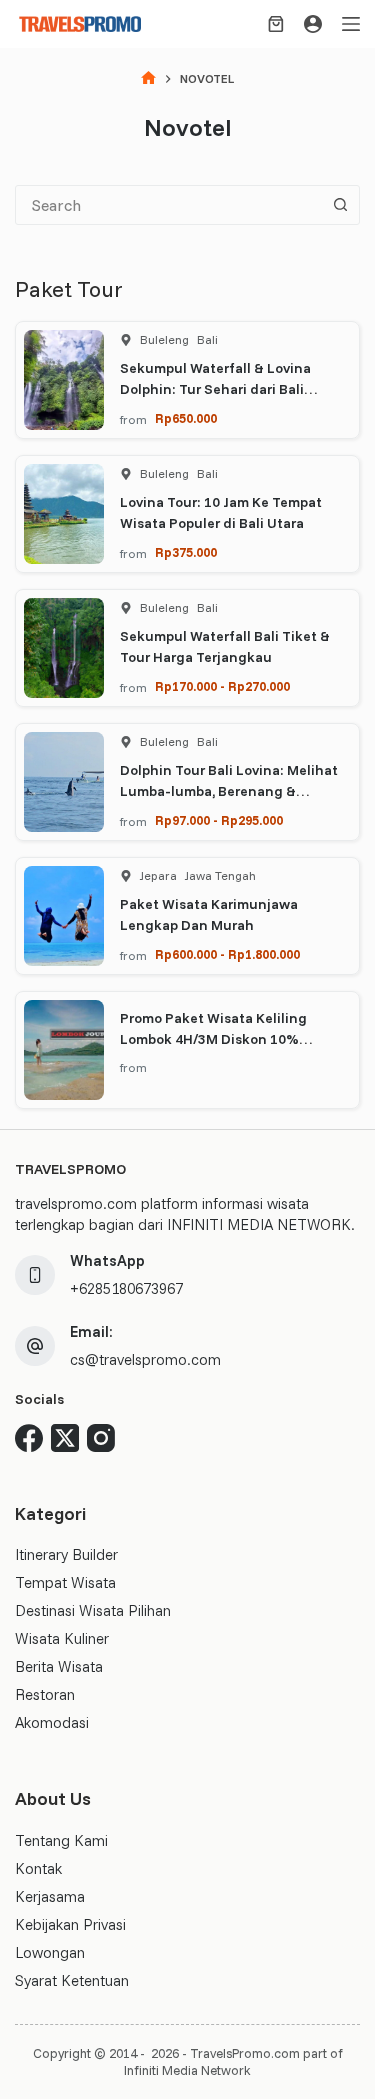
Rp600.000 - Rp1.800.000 (227, 954)
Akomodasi (52, 1722)
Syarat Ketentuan (72, 1980)
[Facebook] (29, 1438)
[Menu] (351, 24)
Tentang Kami (61, 1840)
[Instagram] (101, 1438)
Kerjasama (50, 1896)
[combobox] (168, 205)
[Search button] (340, 205)
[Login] (313, 24)
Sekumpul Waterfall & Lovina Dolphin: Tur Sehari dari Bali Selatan (215, 389)
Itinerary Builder (66, 1554)
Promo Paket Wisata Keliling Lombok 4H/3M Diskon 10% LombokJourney (213, 1039)
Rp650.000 (186, 418)
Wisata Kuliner (62, 1638)
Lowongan (50, 1952)
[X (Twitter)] (65, 1438)
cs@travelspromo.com (145, 1359)
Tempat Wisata (65, 1582)
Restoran (45, 1694)
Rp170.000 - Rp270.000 (222, 686)
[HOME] (148, 79)
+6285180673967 (126, 1288)
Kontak (38, 1868)
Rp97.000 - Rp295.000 (219, 820)
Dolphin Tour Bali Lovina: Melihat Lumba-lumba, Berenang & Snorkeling (229, 791)
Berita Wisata (59, 1666)
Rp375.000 (186, 552)
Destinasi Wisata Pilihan (93, 1610)
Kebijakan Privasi (70, 1924)
